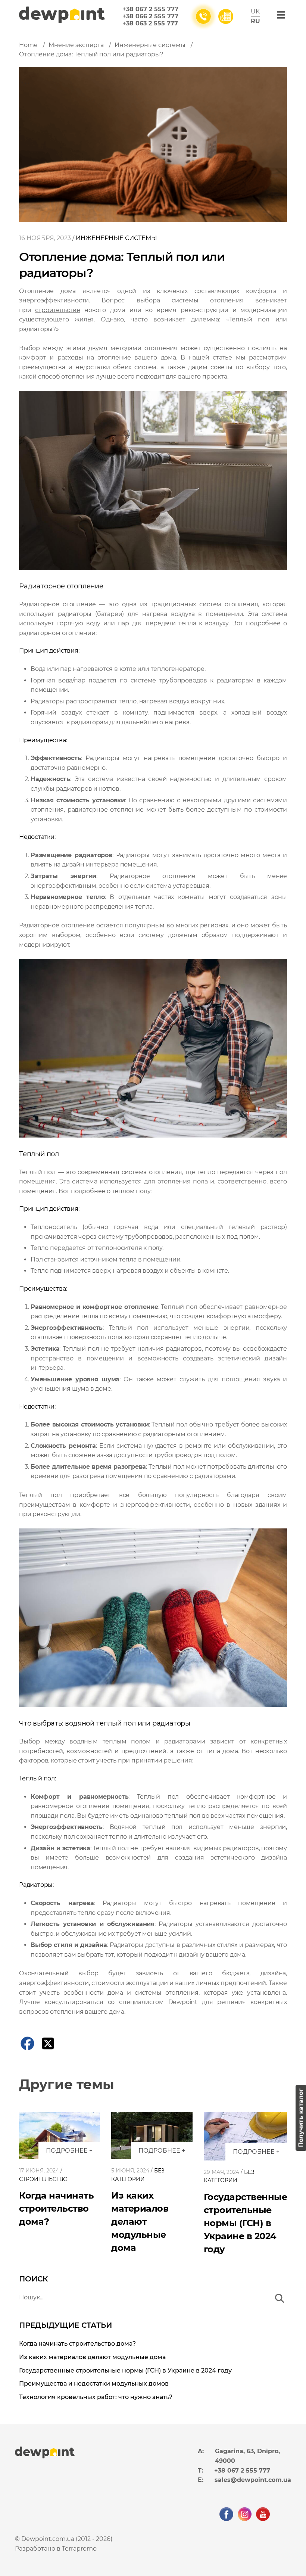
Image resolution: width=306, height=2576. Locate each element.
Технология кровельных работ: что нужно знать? (96, 2397)
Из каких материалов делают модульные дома (140, 2222)
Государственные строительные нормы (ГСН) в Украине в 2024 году (246, 2223)
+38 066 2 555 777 (150, 16)
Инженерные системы (116, 238)
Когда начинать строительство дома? (56, 2208)
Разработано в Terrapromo (56, 2549)
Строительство (43, 2179)
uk (255, 11)
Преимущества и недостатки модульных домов (94, 2384)
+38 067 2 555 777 (150, 9)
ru (255, 21)
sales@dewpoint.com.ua (253, 2480)
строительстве (57, 310)
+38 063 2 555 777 (150, 23)
